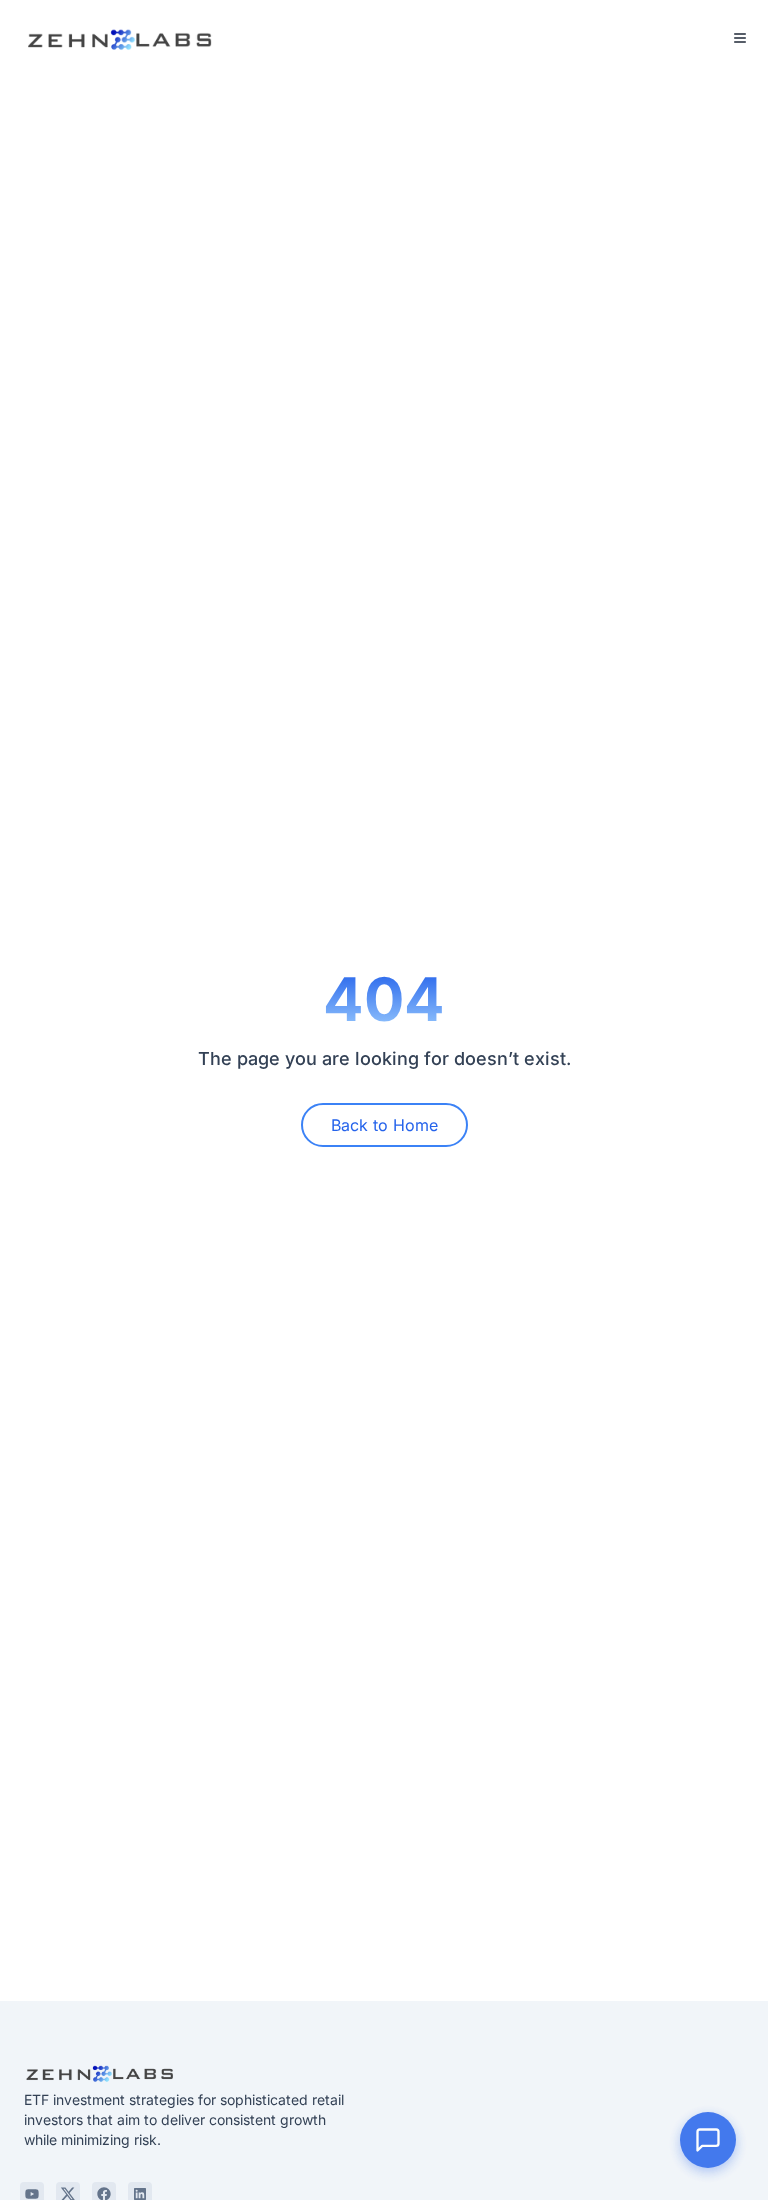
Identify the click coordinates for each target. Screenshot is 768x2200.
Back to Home (384, 1125)
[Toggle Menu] (740, 38)
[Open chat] (708, 2140)
